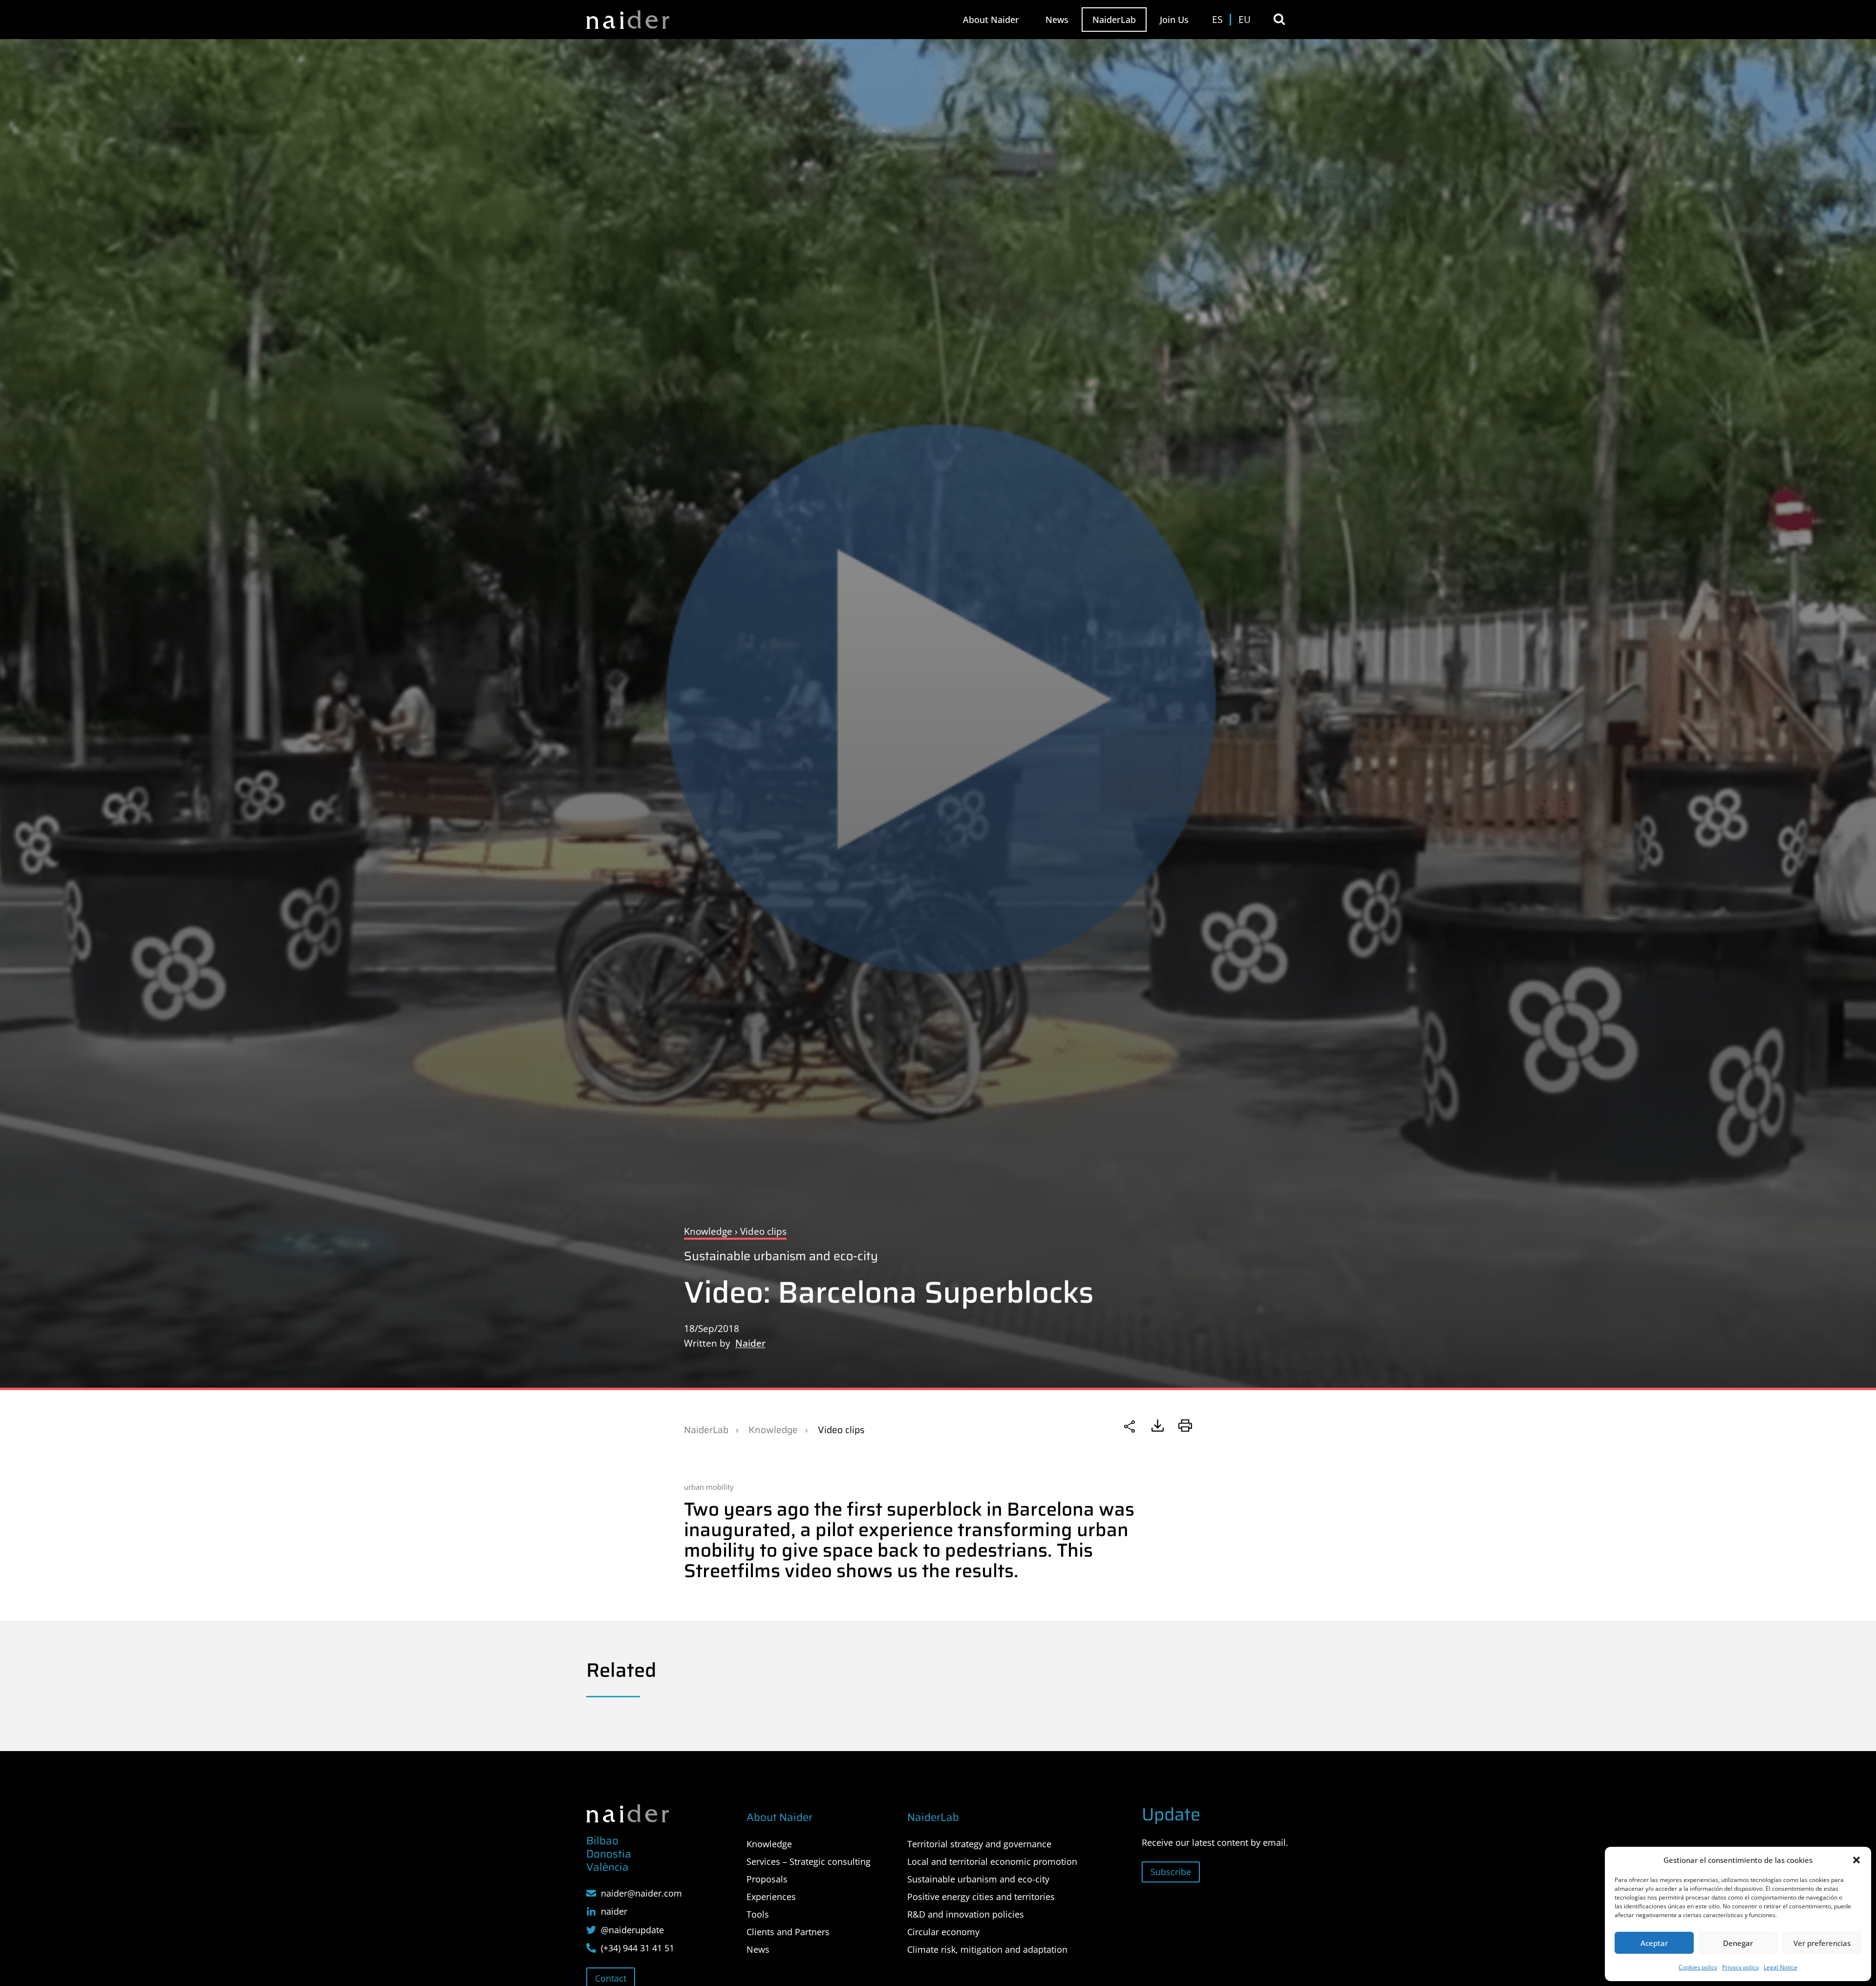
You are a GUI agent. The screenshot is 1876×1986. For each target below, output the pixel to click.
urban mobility (709, 1487)
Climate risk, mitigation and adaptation (987, 1949)
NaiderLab (1114, 20)
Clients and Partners (788, 1932)
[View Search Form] (1279, 19)
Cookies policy (1698, 1967)
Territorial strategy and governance (979, 1844)
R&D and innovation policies (966, 1914)
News (1057, 20)
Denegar (1738, 1943)
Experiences (771, 1897)
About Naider (991, 20)
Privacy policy (1740, 1967)
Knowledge (773, 1430)
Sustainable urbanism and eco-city (781, 1256)
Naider (750, 1343)
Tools (758, 1914)
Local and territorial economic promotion (992, 1861)
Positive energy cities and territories (981, 1897)
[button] (1856, 1860)
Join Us (1174, 20)
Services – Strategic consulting (809, 1861)
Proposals (767, 1879)
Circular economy (943, 1932)
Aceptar (1654, 1943)
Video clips (841, 1430)
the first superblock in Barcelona (954, 1509)
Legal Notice (1780, 1967)
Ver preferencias (1822, 1943)
